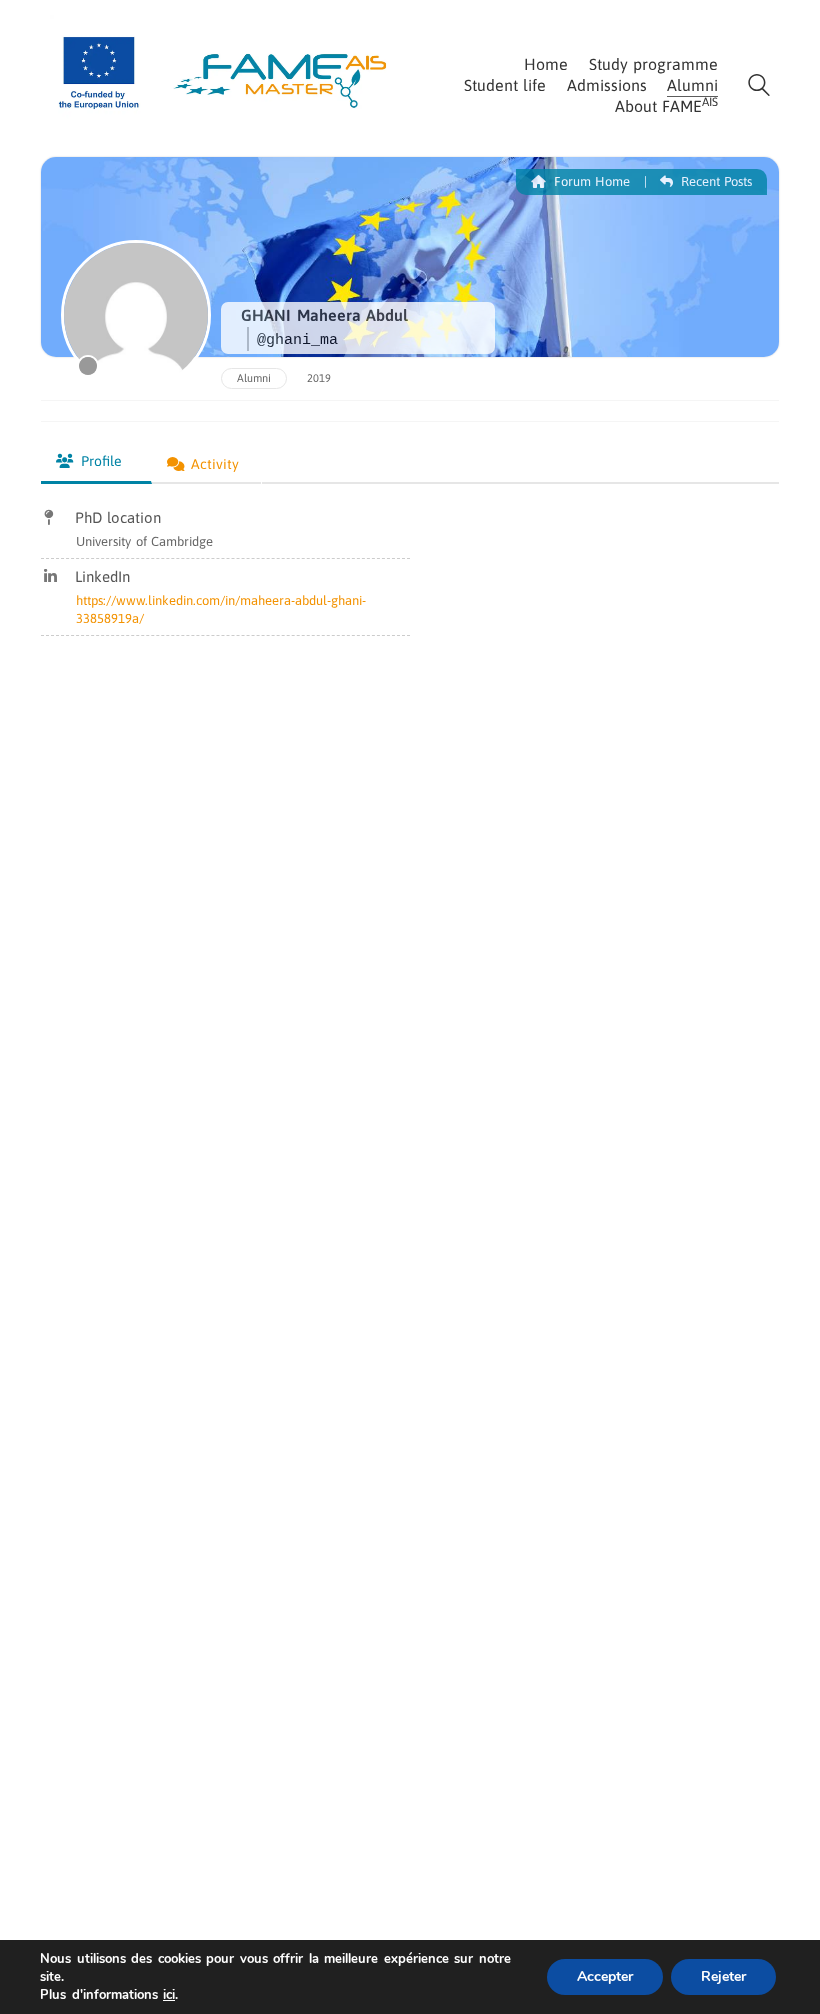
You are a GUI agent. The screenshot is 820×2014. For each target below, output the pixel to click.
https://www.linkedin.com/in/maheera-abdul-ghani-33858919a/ (221, 609)
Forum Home (589, 181)
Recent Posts (714, 181)
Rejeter (723, 1976)
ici (169, 1995)
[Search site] (759, 87)
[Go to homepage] (225, 70)
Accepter (605, 1976)
